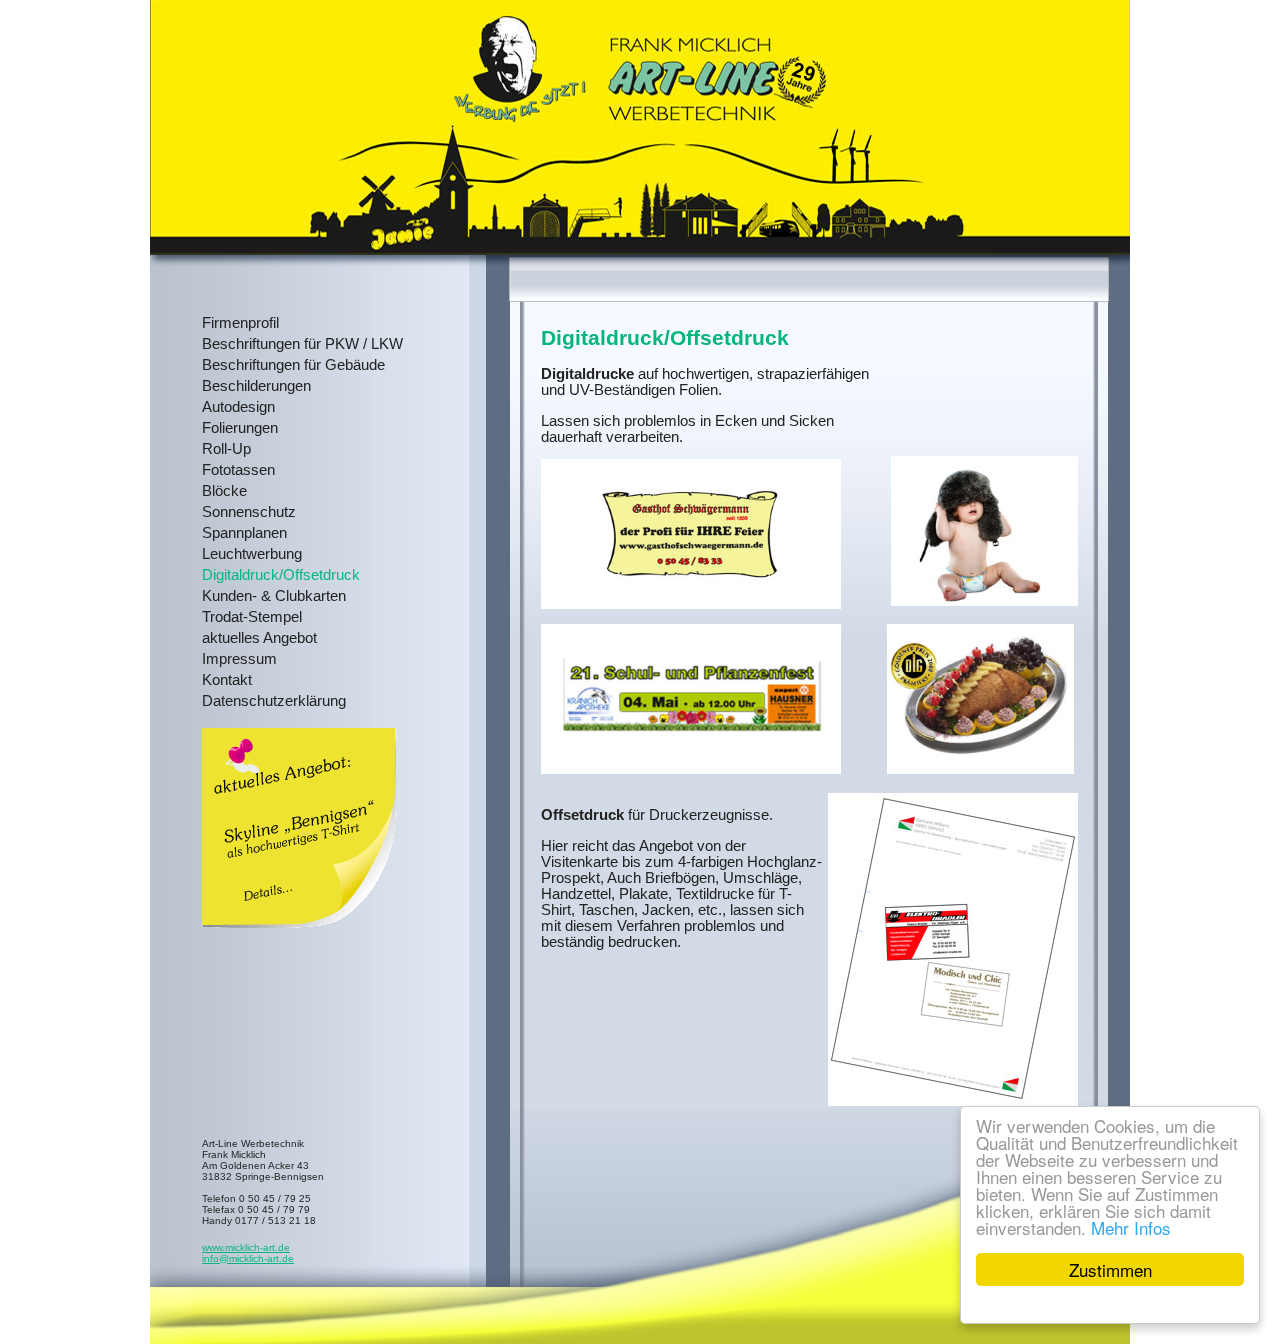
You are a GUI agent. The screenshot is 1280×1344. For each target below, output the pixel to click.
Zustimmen (1110, 1269)
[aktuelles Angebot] (299, 923)
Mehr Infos (1131, 1227)
